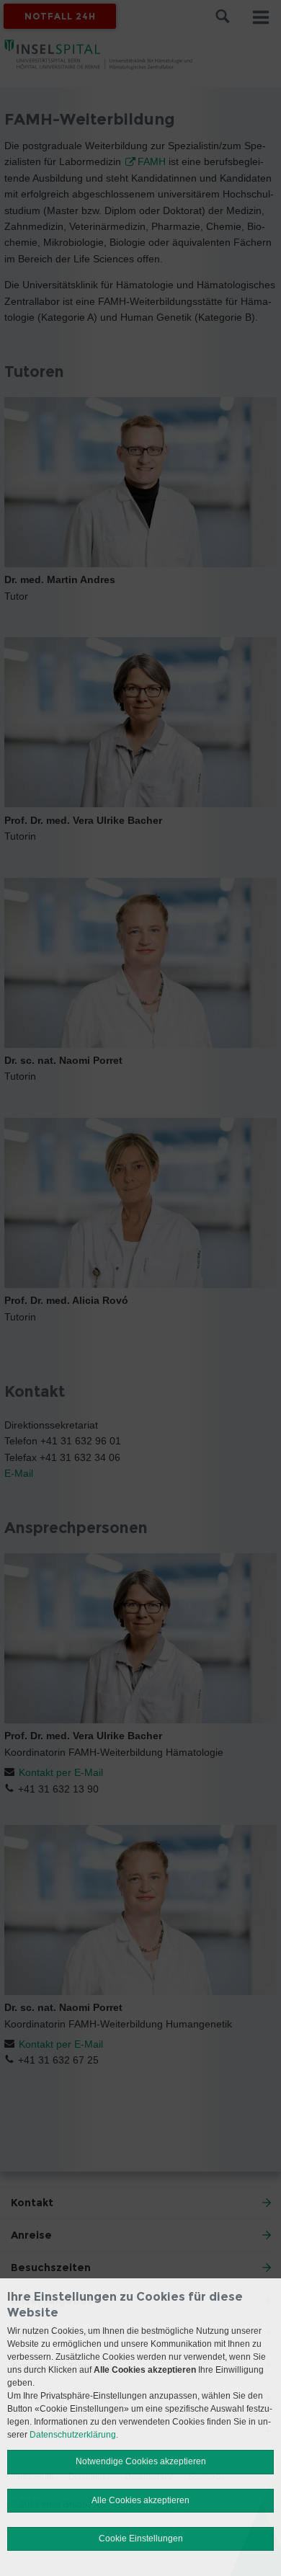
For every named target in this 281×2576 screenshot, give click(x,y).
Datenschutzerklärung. (74, 2435)
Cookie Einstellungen (141, 2539)
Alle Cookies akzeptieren (140, 2500)
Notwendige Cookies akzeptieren (141, 2461)
